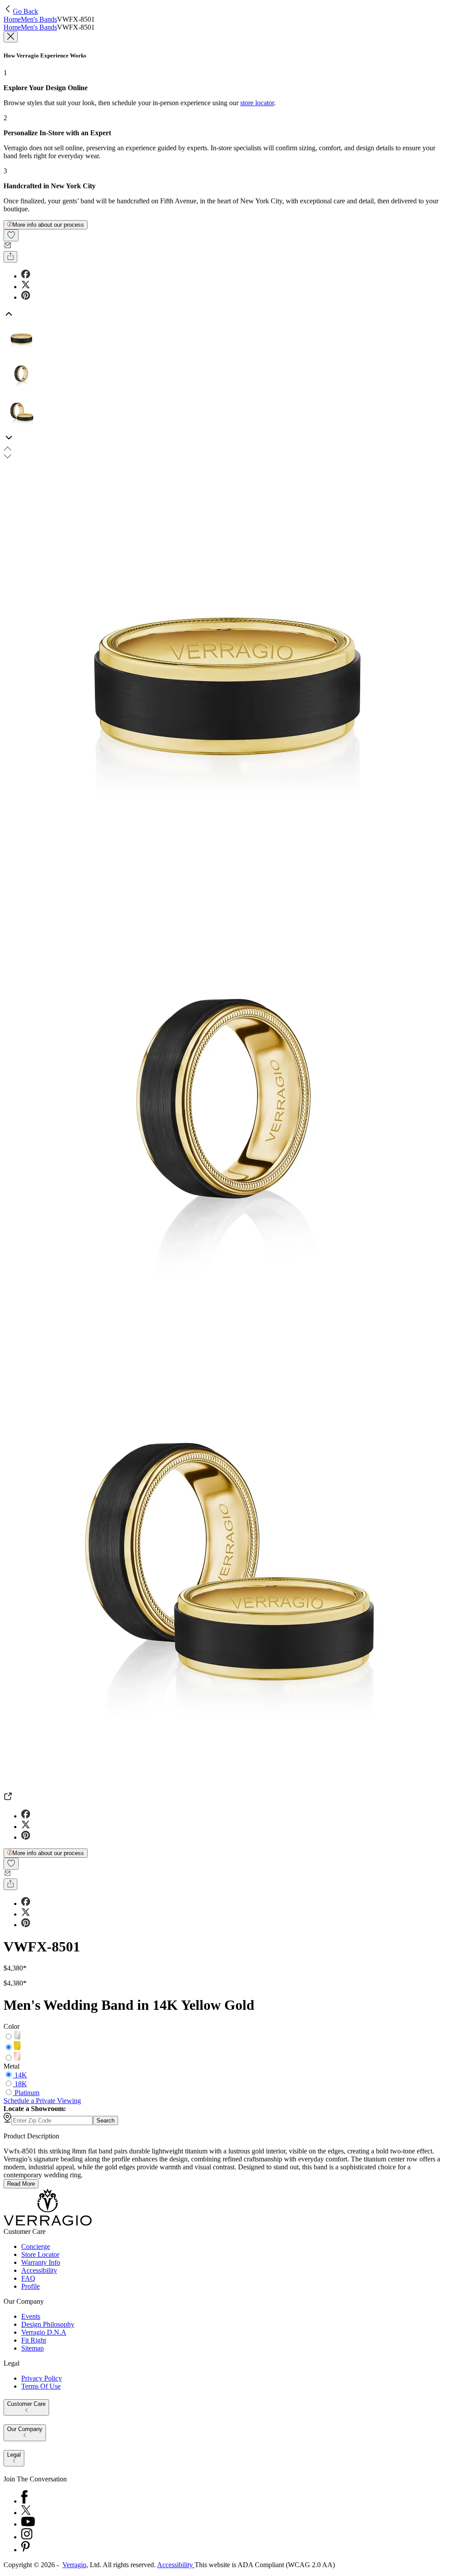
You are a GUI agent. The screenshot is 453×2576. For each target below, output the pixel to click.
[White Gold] (17, 2037)
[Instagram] (27, 2537)
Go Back (25, 11)
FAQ (28, 2278)
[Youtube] (28, 2524)
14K (21, 2075)
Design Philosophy (48, 2324)
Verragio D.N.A (44, 2332)
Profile (31, 2286)
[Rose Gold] (17, 2058)
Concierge (36, 2246)
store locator (257, 103)
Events (31, 2316)
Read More (21, 2184)
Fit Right (34, 2340)
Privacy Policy (42, 2378)
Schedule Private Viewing (42, 2101)
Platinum (27, 2093)
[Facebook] (24, 2501)
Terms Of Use (41, 2386)
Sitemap (33, 2348)
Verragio (74, 2565)
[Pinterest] (25, 2550)
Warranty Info (41, 2262)
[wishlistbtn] (11, 235)
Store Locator (40, 2254)
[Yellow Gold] (17, 2048)
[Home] (48, 2224)
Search (106, 2121)
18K (21, 2084)
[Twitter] (26, 2513)
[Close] (11, 37)
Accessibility (39, 2270)
